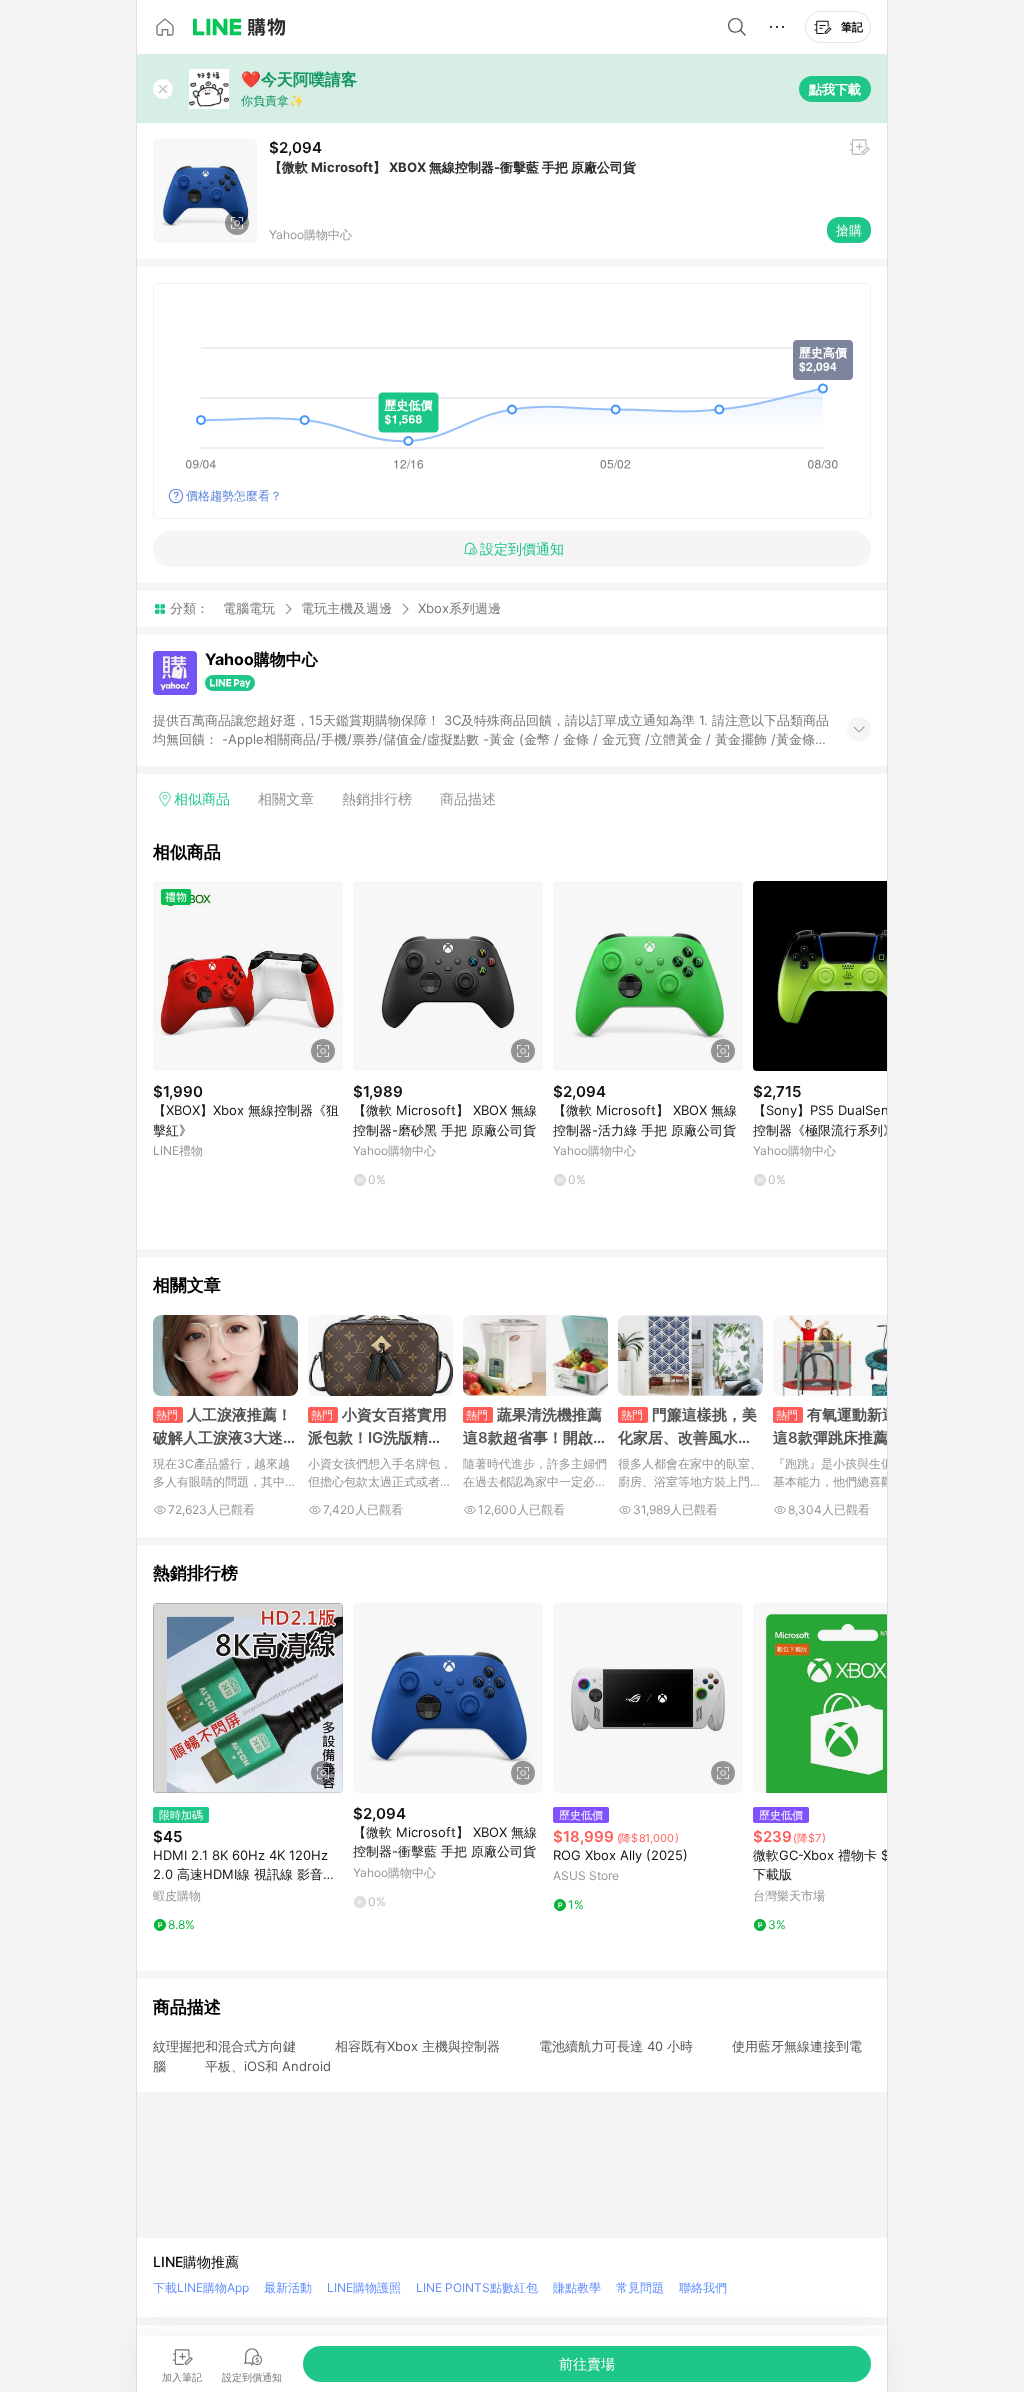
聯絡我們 (703, 2287)
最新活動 (288, 2287)
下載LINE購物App (201, 2287)
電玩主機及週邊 (346, 608)
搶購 (849, 230)
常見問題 (640, 2287)
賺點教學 (577, 2287)
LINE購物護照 (364, 2287)
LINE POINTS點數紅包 (477, 2287)
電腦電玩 (249, 608)
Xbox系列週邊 (459, 608)
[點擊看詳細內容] (248, 976)
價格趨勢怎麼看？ (234, 495)
